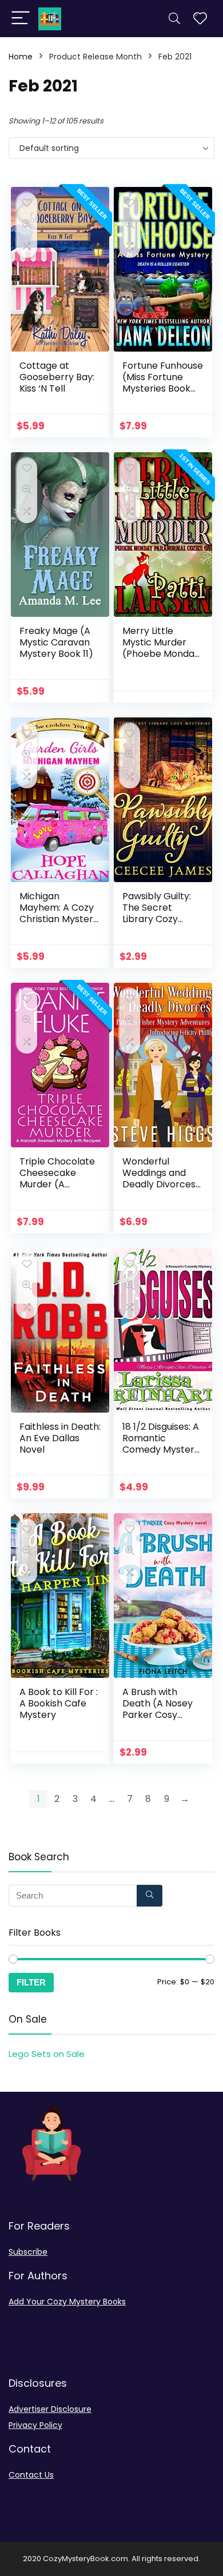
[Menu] (21, 19)
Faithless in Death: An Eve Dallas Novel (60, 1438)
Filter (31, 1982)
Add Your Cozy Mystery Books (67, 2302)
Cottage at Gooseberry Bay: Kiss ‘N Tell (57, 377)
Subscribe (28, 2252)
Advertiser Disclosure (50, 2409)
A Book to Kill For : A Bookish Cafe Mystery (59, 1703)
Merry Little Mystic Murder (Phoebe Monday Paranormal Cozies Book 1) (161, 654)
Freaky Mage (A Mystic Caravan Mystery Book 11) (56, 642)
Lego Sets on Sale (47, 2054)
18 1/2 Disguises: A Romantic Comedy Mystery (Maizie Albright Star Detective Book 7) (161, 1455)
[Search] (174, 19)
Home (21, 57)
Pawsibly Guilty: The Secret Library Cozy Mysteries (157, 913)
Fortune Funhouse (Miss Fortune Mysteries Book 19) (163, 383)
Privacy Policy (35, 2425)
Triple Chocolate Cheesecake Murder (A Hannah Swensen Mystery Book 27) (59, 1184)
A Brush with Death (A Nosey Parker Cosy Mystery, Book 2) (160, 1709)
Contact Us (31, 2475)
